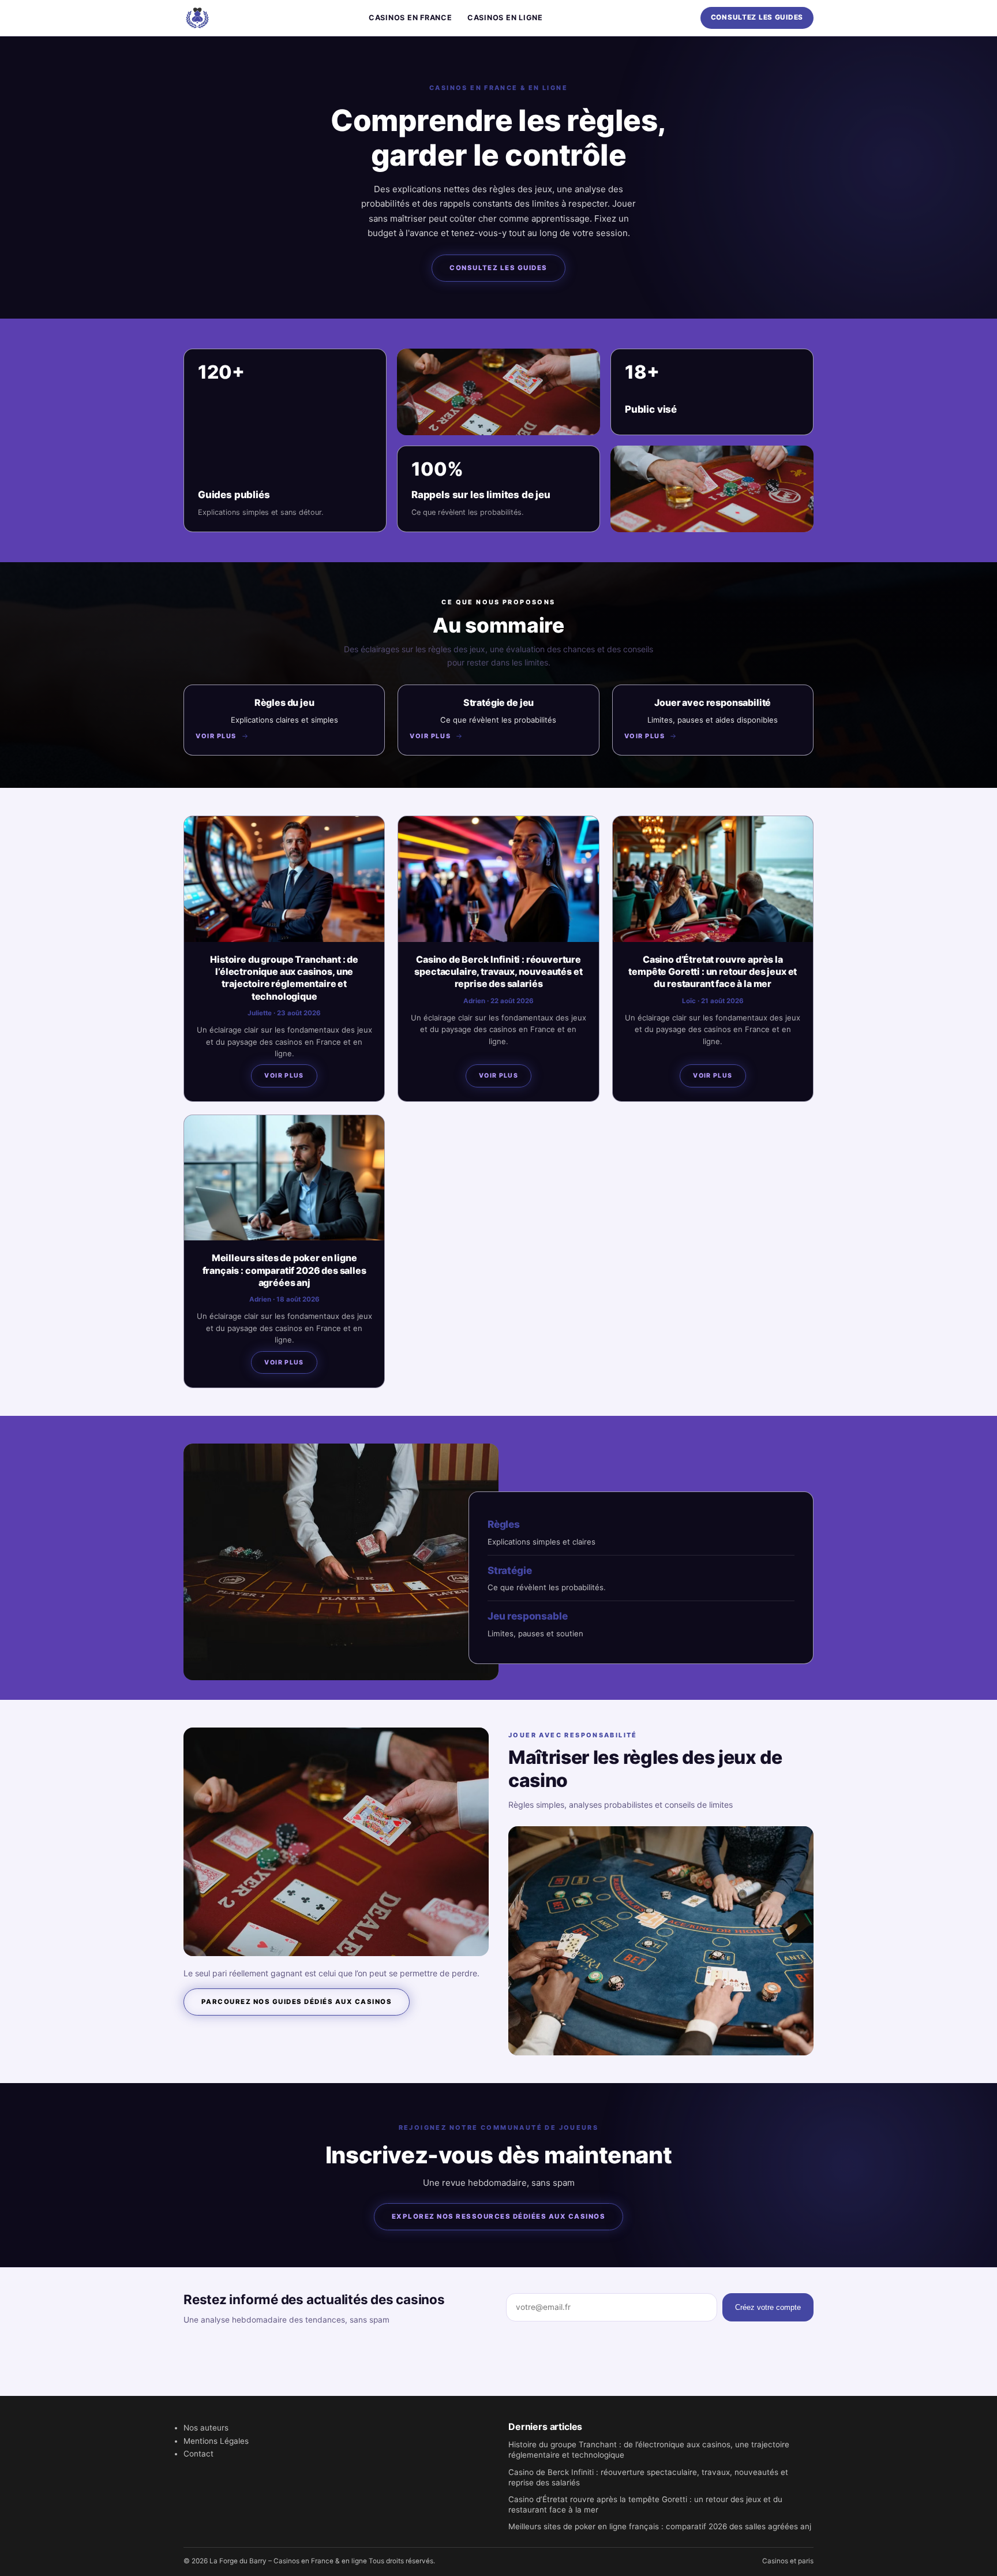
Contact (198, 2454)
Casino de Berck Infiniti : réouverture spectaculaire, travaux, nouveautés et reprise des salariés (498, 972)
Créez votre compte (768, 2307)
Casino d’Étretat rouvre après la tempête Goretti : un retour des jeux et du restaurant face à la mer (713, 972)
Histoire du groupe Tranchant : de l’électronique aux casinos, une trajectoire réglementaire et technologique (284, 978)
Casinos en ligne (505, 18)
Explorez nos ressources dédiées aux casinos (498, 2216)
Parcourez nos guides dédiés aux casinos (297, 2002)
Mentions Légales (216, 2441)
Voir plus (284, 1076)
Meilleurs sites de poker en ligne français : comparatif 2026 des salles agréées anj (284, 1270)
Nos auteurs (206, 2428)
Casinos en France (411, 18)
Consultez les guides (757, 17)
